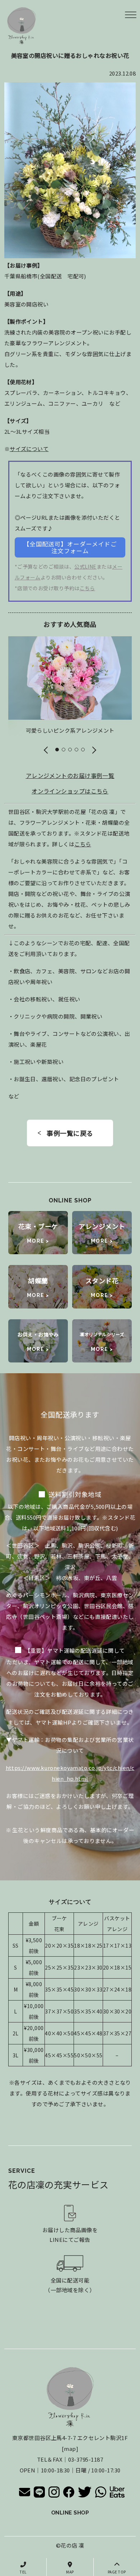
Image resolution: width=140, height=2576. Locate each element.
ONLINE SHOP (70, 2513)
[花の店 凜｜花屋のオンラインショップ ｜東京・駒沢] (22, 26)
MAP (70, 2572)
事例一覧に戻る (70, 1133)
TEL (23, 2572)
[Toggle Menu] (131, 15)
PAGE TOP (117, 2572)
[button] (46, 749)
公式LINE (85, 566)
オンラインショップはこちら (70, 791)
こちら (87, 588)
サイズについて (29, 449)
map (70, 2448)
